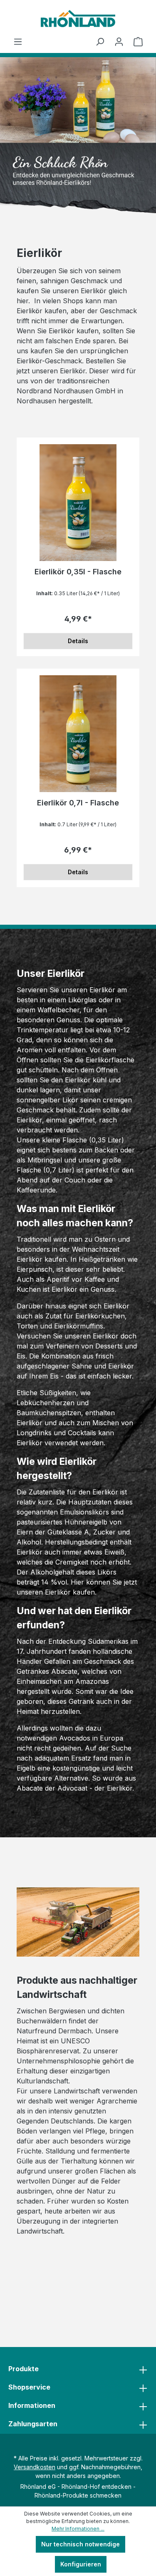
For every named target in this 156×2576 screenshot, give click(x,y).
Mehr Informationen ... (78, 2529)
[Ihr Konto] (119, 42)
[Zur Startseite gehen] (78, 19)
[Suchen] (100, 42)
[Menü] (18, 42)
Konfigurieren (81, 2564)
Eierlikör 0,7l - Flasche (78, 803)
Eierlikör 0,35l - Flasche (78, 572)
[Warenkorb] (138, 42)
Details (78, 641)
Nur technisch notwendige (80, 2544)
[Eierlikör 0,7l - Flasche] (78, 734)
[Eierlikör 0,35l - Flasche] (78, 503)
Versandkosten (35, 2467)
